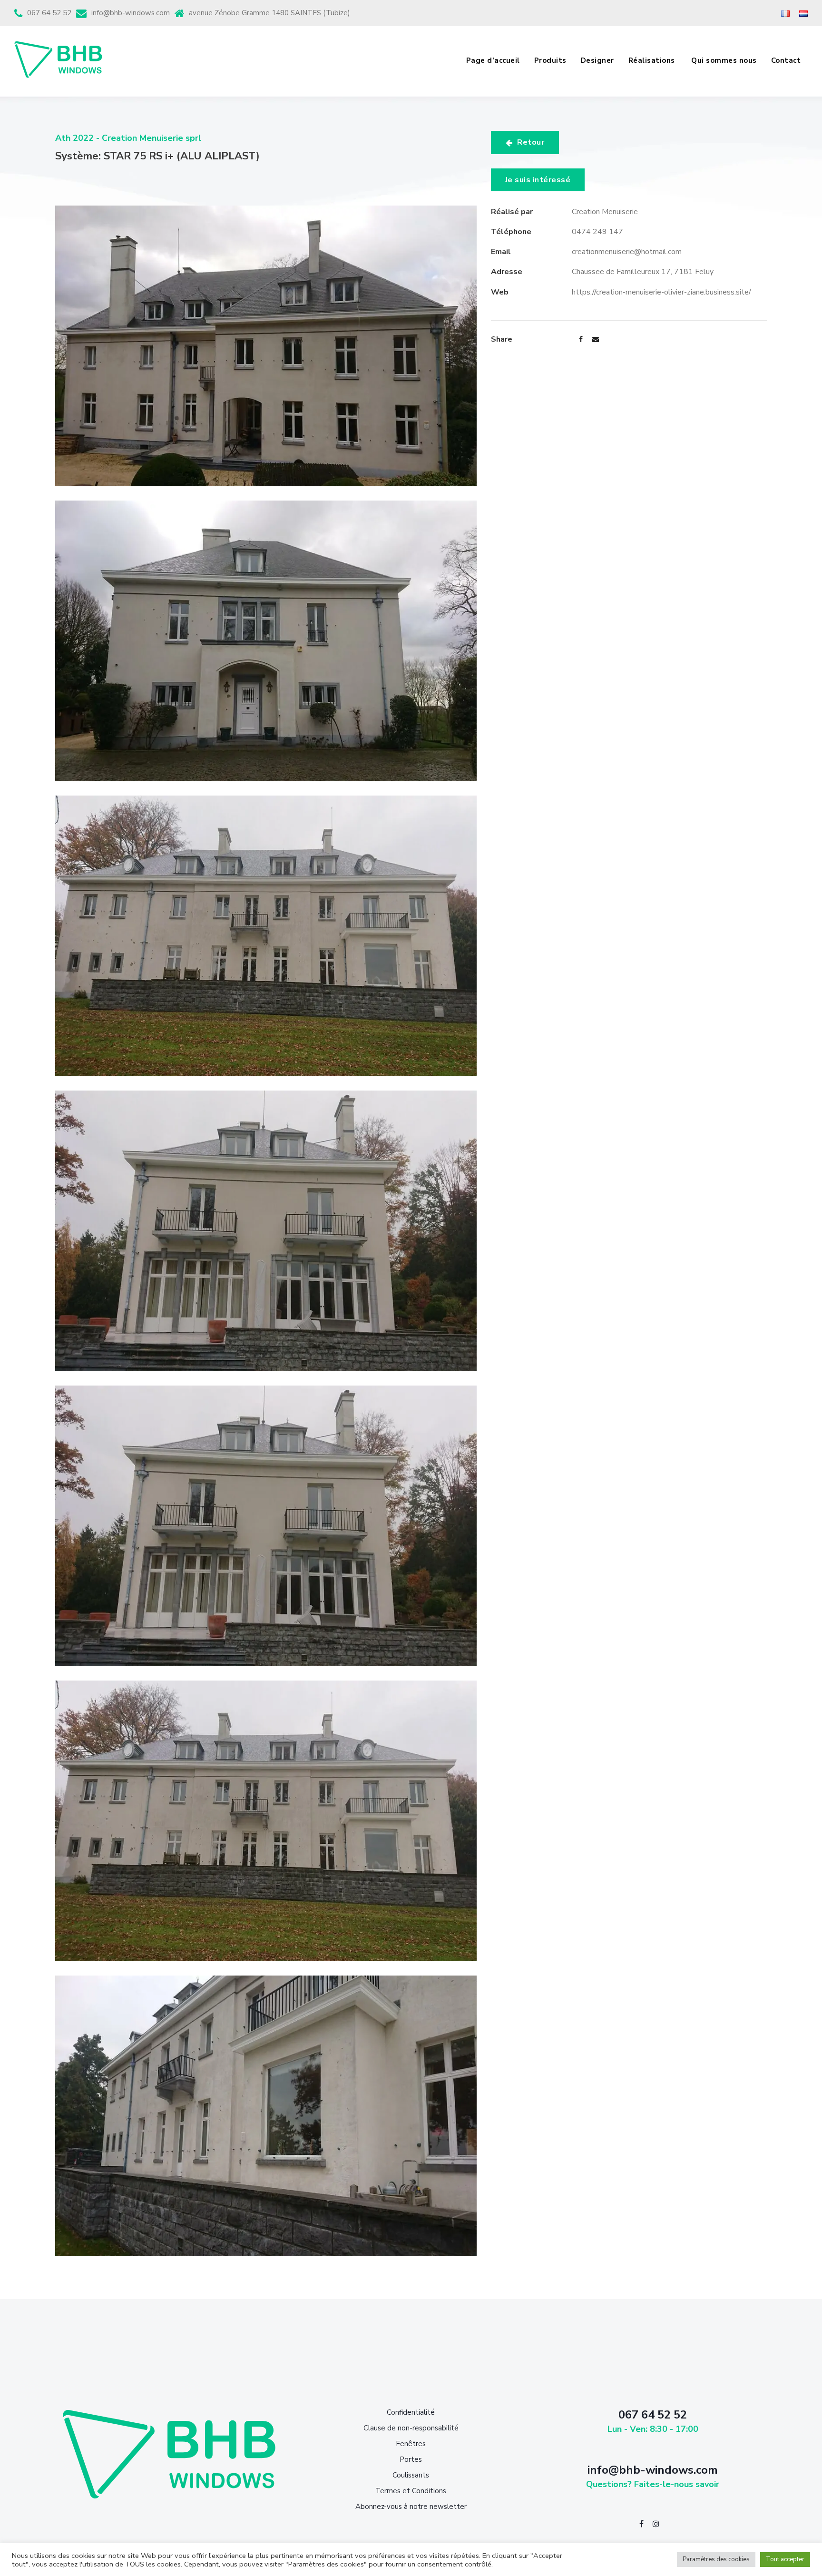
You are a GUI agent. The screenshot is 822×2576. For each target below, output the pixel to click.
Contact (786, 60)
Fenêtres (411, 2444)
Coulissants (411, 2475)
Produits (550, 60)
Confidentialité (411, 2412)
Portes (411, 2459)
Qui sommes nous (724, 60)
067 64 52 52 (49, 13)
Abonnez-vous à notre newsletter (411, 2507)
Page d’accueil (493, 60)
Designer (597, 60)
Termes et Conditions (411, 2491)
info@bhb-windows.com (131, 13)
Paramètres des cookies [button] (716, 2559)
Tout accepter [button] (785, 2559)
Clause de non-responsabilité (411, 2428)
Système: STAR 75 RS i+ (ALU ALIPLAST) (157, 156)
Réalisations (653, 60)
